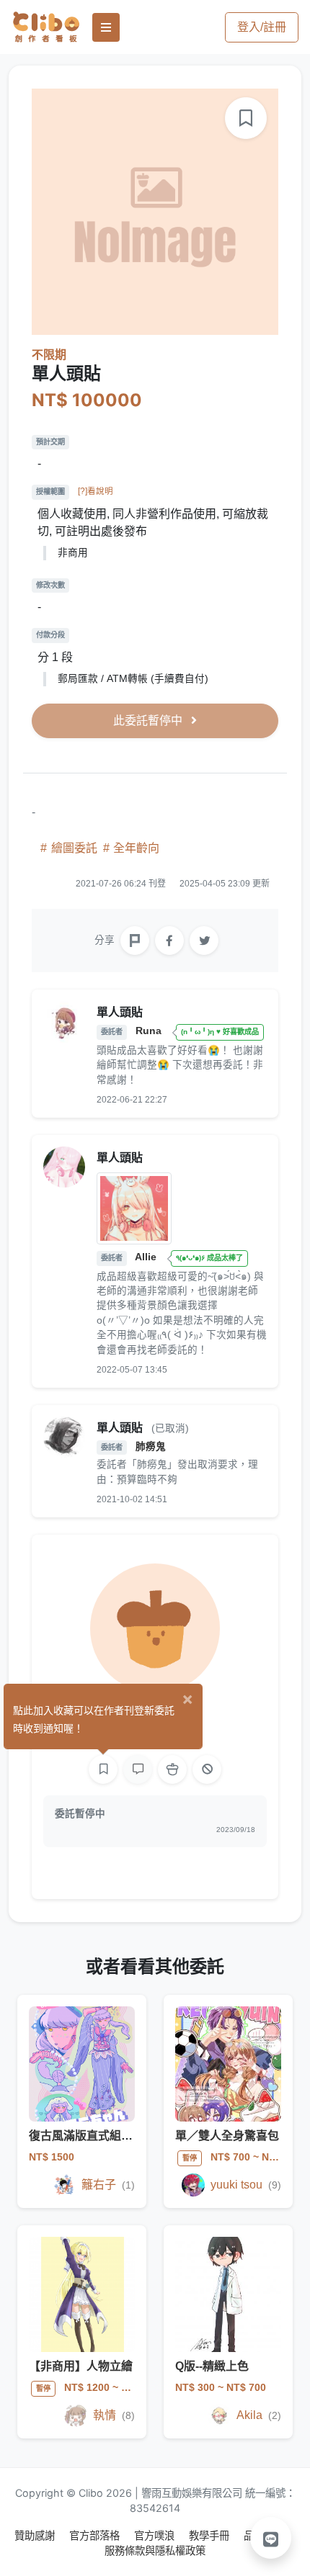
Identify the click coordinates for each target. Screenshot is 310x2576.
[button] (271, 2538)
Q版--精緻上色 (212, 2366)
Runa (150, 1031)
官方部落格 (96, 2535)
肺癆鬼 (151, 1446)
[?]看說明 (96, 491)
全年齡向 (135, 848)
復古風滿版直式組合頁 (87, 2136)
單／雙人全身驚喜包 (227, 2136)
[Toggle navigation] (106, 27)
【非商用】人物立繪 (81, 2366)
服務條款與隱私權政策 (155, 2550)
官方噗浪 (156, 2535)
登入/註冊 (262, 27)
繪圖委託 (74, 848)
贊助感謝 (36, 2535)
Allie (147, 1257)
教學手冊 (211, 2535)
